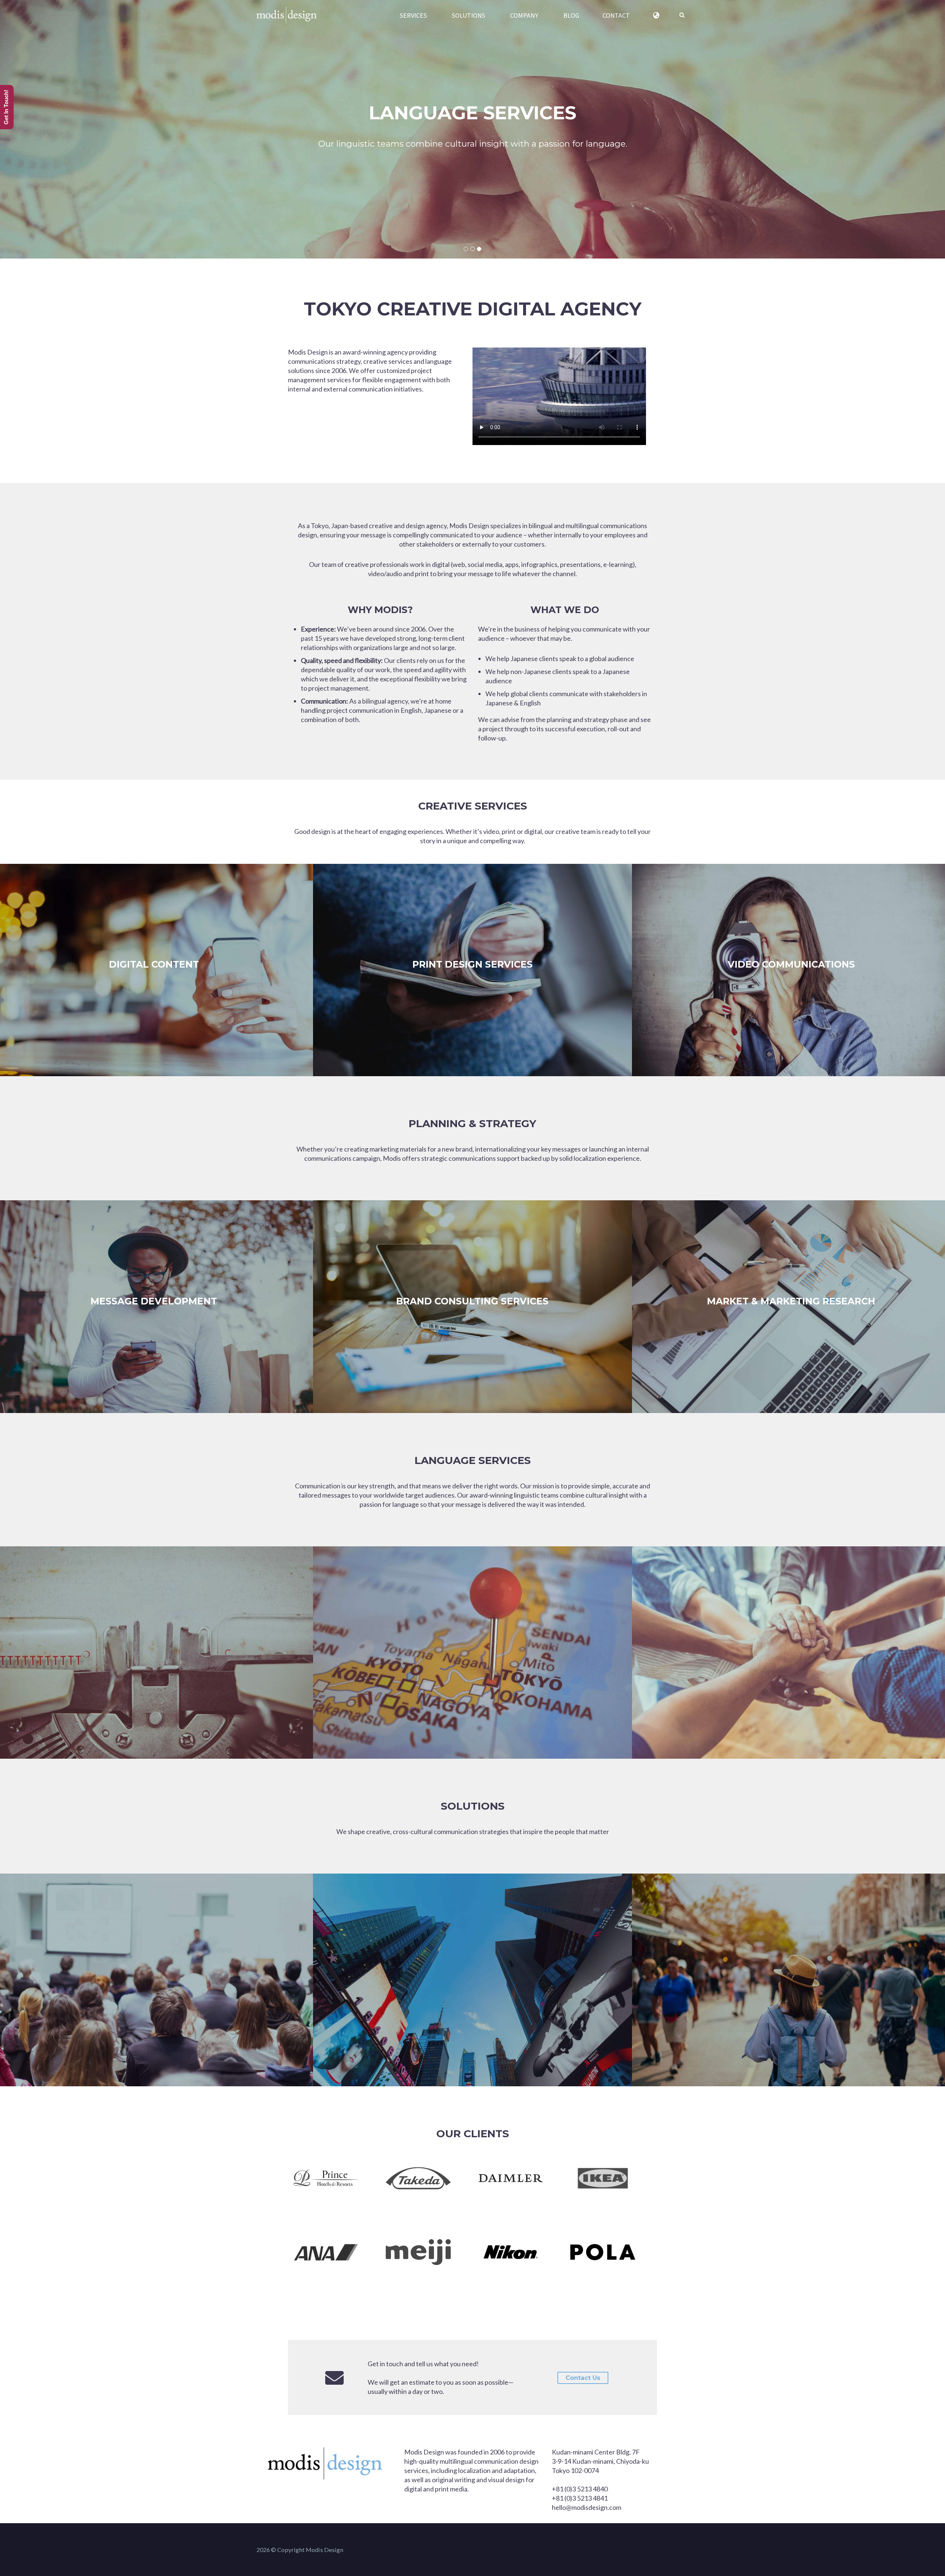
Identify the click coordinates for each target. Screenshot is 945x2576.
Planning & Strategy (472, 1123)
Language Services (473, 1460)
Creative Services (473, 806)
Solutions (473, 1806)
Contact (616, 15)
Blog (571, 15)
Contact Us (583, 2378)
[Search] (682, 15)
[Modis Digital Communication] (287, 15)
